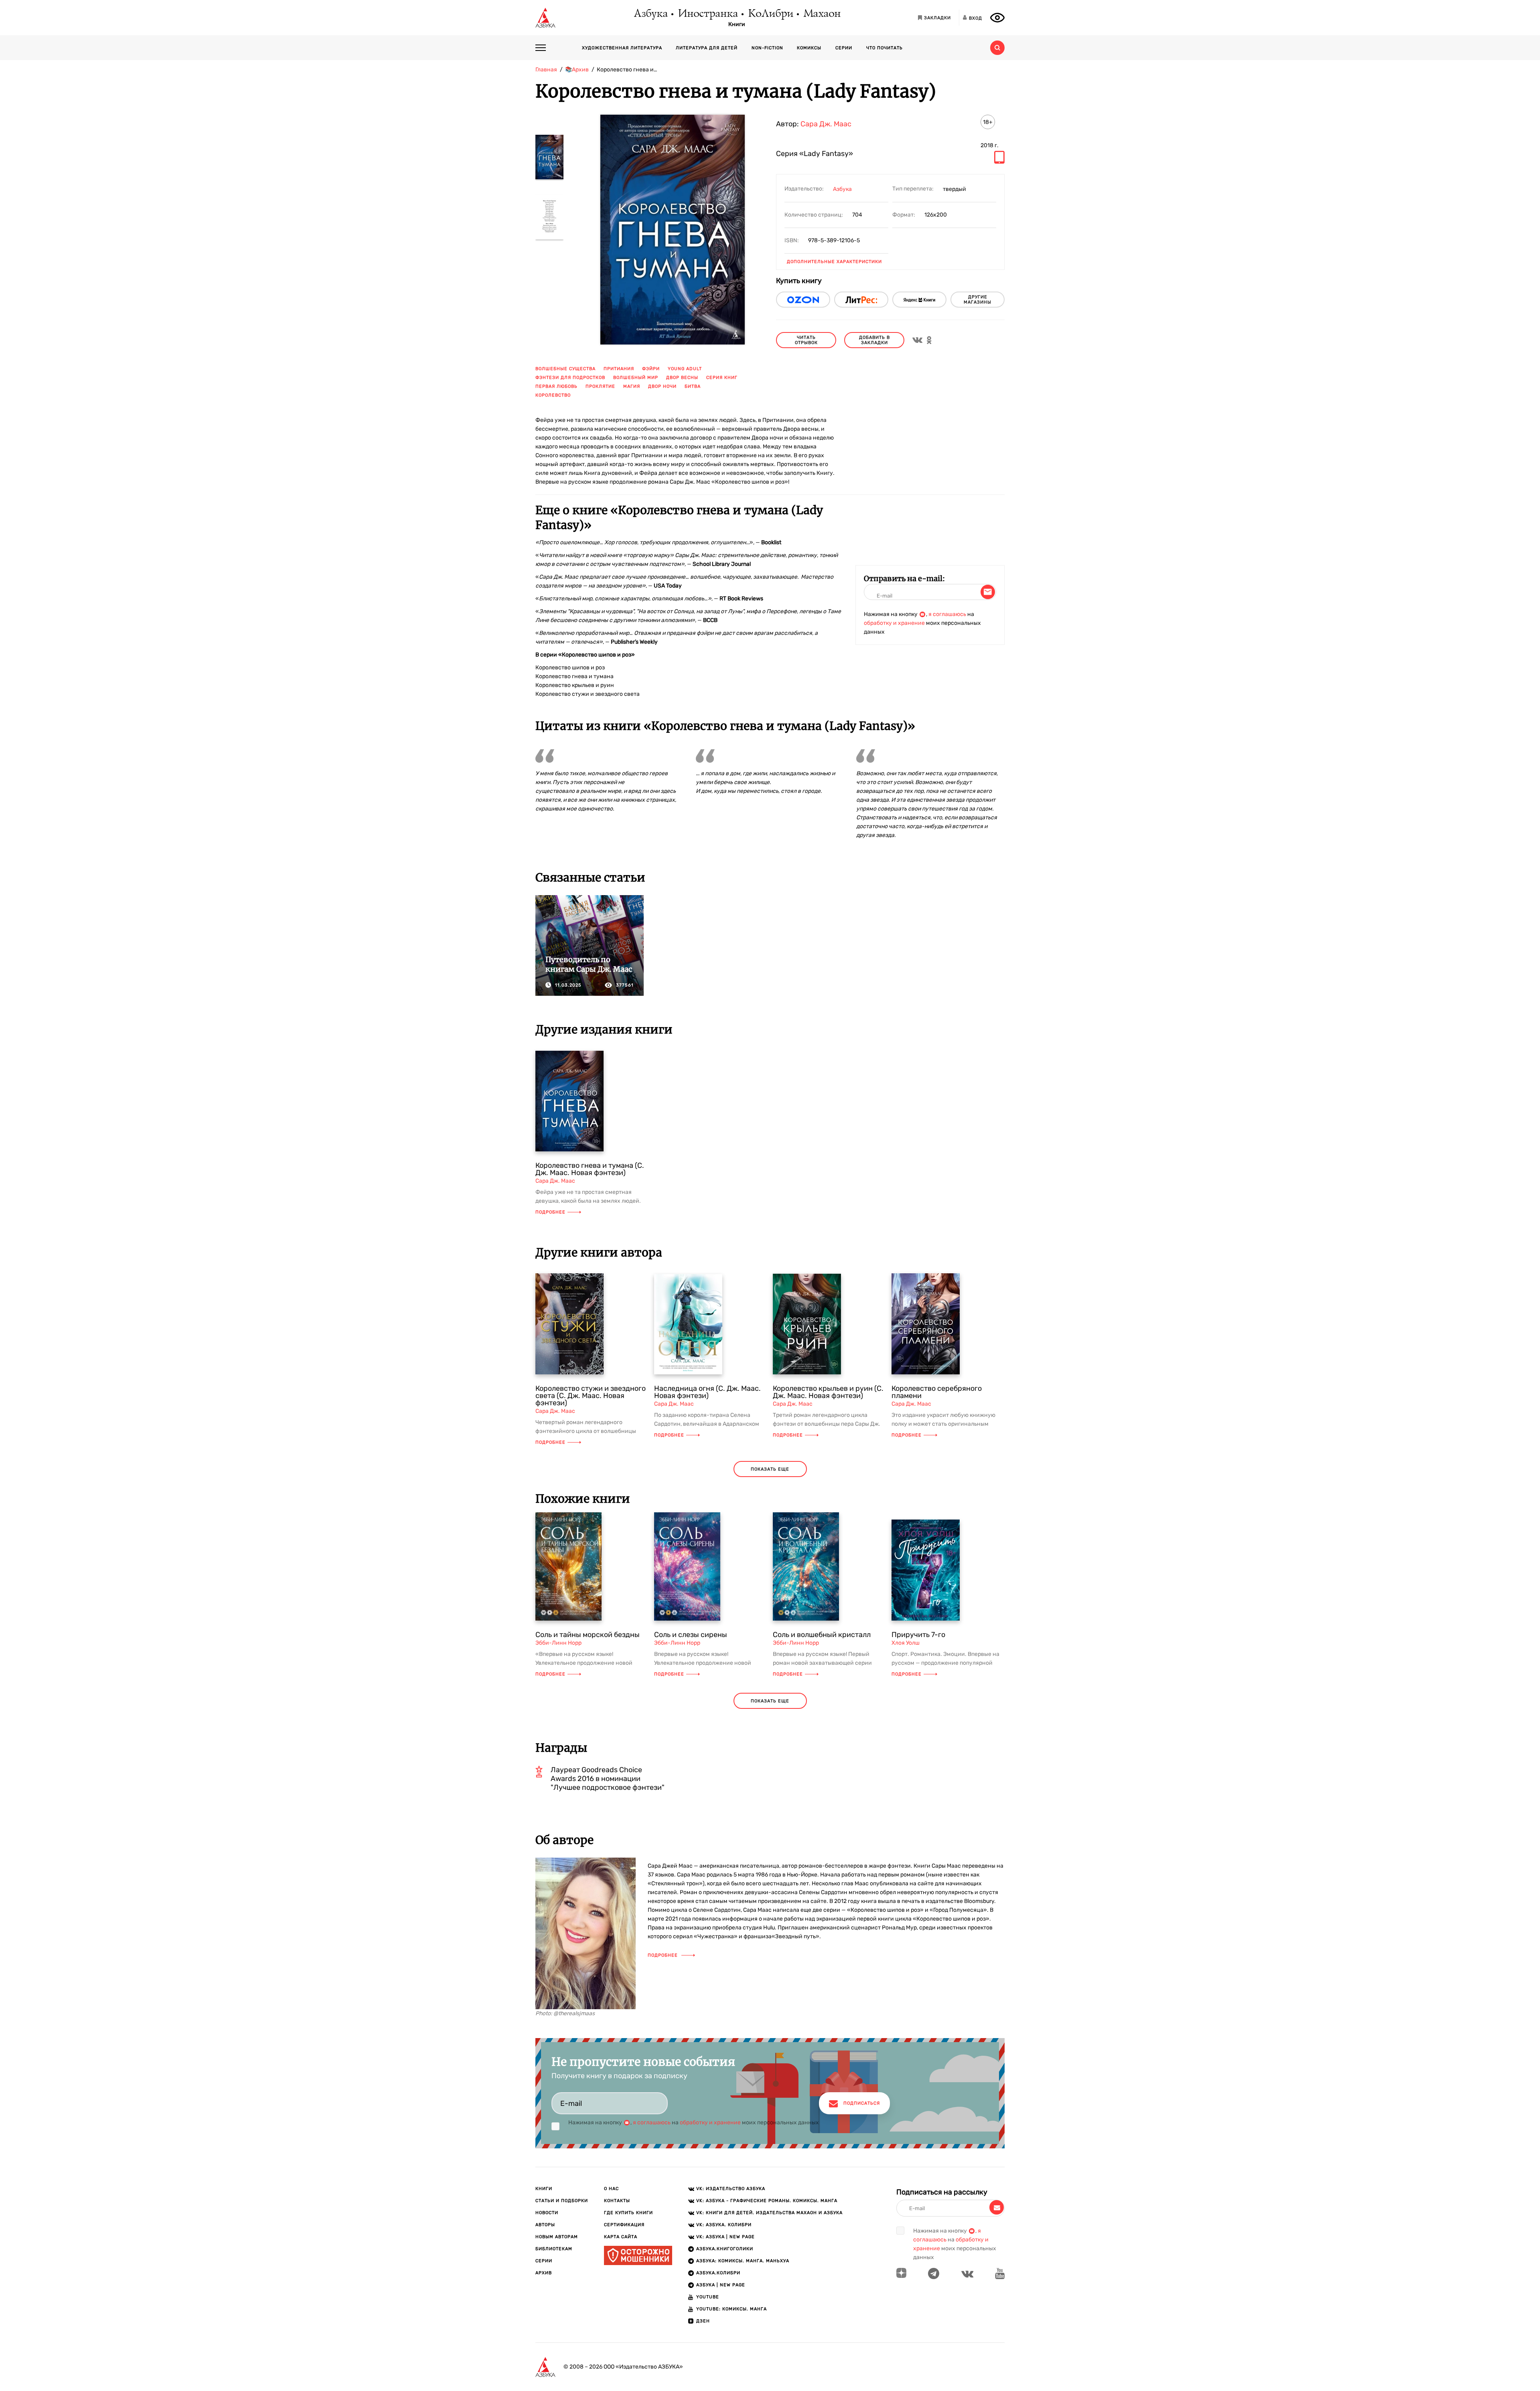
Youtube (708, 2297)
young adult (685, 369)
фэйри (651, 369)
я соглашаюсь (947, 614)
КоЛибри (770, 14)
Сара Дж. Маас (826, 124)
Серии (844, 48)
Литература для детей (707, 48)
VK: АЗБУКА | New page (725, 2237)
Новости (547, 2213)
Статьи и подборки (562, 2201)
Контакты (617, 2201)
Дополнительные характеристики (834, 262)
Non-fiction (767, 48)
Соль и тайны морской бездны (588, 1635)
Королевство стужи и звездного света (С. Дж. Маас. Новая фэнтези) (591, 1396)
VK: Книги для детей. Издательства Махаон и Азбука (769, 2213)
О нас (611, 2189)
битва (693, 386)
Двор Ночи (662, 386)
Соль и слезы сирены (691, 1635)
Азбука (650, 14)
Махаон (822, 14)
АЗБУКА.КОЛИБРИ (718, 2273)
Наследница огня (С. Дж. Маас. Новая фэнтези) (707, 1392)
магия (632, 386)
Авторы (545, 2225)
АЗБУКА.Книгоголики (725, 2249)
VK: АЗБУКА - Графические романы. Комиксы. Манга (767, 2201)
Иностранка (707, 14)
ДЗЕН (703, 2321)
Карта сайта (621, 2237)
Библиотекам (554, 2249)
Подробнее (550, 1212)
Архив (544, 2273)
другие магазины (978, 300)
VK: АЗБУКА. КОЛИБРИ (724, 2225)
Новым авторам (557, 2237)
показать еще (770, 1469)
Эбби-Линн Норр (558, 1643)
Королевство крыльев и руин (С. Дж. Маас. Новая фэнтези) (828, 1392)
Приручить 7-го (918, 1635)
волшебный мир (636, 378)
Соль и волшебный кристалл (822, 1635)
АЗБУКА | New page (721, 2285)
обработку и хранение (894, 623)
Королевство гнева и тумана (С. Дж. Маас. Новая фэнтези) (590, 1169)
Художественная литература (622, 48)
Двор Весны (682, 378)
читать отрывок (806, 340)
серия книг (722, 378)
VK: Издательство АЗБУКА (731, 2189)
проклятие (600, 386)
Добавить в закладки (874, 340)
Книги (737, 24)
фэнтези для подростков (570, 378)
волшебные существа (565, 369)
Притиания (619, 369)
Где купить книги (628, 2213)
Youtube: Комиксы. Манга (731, 2309)
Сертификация (624, 2225)
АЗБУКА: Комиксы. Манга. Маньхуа (743, 2261)
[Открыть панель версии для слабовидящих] (997, 18)
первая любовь (556, 386)
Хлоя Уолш (906, 1643)
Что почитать (884, 48)
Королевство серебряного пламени (937, 1392)
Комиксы (809, 48)
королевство (553, 395)
